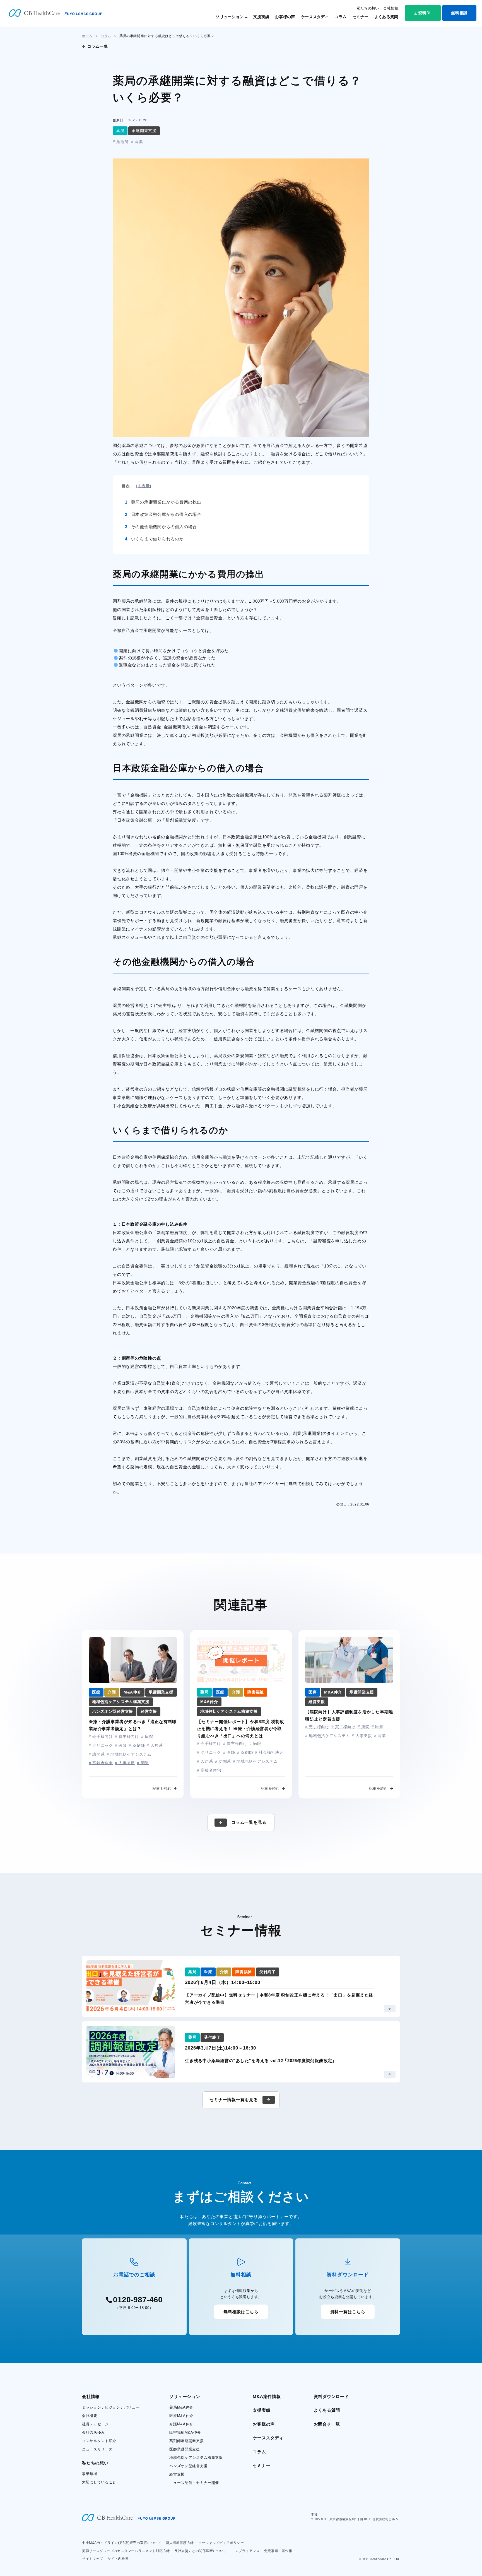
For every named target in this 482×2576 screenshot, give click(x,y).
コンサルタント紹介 (99, 2441)
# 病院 (147, 1736)
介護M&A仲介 (181, 2424)
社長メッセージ (95, 2424)
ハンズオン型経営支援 (188, 2466)
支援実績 (261, 17)
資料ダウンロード (331, 2396)
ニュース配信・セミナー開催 (194, 2483)
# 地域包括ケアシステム (129, 1754)
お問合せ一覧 (327, 2424)
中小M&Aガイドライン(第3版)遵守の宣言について (122, 2543)
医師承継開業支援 (185, 2449)
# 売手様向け (101, 1736)
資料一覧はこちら (348, 2312)
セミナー (361, 17)
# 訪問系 (97, 1754)
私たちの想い (368, 8)
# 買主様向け (127, 1736)
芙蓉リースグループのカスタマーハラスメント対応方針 (126, 2551)
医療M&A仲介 (181, 2416)
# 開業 (137, 142)
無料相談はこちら (241, 2312)
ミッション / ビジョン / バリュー (111, 2407)
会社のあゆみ (93, 2432)
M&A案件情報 (267, 2396)
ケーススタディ (315, 17)
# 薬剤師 (121, 142)
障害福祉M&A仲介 (185, 2432)
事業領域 (90, 2474)
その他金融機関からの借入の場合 (161, 527)
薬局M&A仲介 (181, 2407)
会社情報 (391, 8)
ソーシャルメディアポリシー (221, 2543)
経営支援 (177, 2474)
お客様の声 (285, 17)
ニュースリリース (97, 2449)
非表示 (144, 486)
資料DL (425, 13)
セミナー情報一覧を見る (234, 2100)
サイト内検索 (118, 2559)
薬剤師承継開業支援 (186, 2441)
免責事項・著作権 (278, 2551)
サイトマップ (93, 2559)
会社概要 (90, 2416)
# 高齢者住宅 (101, 1763)
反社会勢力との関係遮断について (201, 2551)
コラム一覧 (98, 46)
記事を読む (162, 1789)
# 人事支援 (125, 1763)
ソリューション (230, 17)
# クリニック (101, 1745)
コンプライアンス (246, 2551)
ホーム (87, 36)
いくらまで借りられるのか (154, 539)
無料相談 (459, 13)
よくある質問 (386, 17)
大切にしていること (99, 2482)
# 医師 (121, 1745)
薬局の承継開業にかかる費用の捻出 (163, 502)
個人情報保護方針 (180, 2543)
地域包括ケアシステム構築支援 (196, 2458)
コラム (341, 17)
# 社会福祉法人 (269, 1752)
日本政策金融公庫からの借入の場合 (163, 514)
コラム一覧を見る (249, 1822)
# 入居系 (155, 1745)
